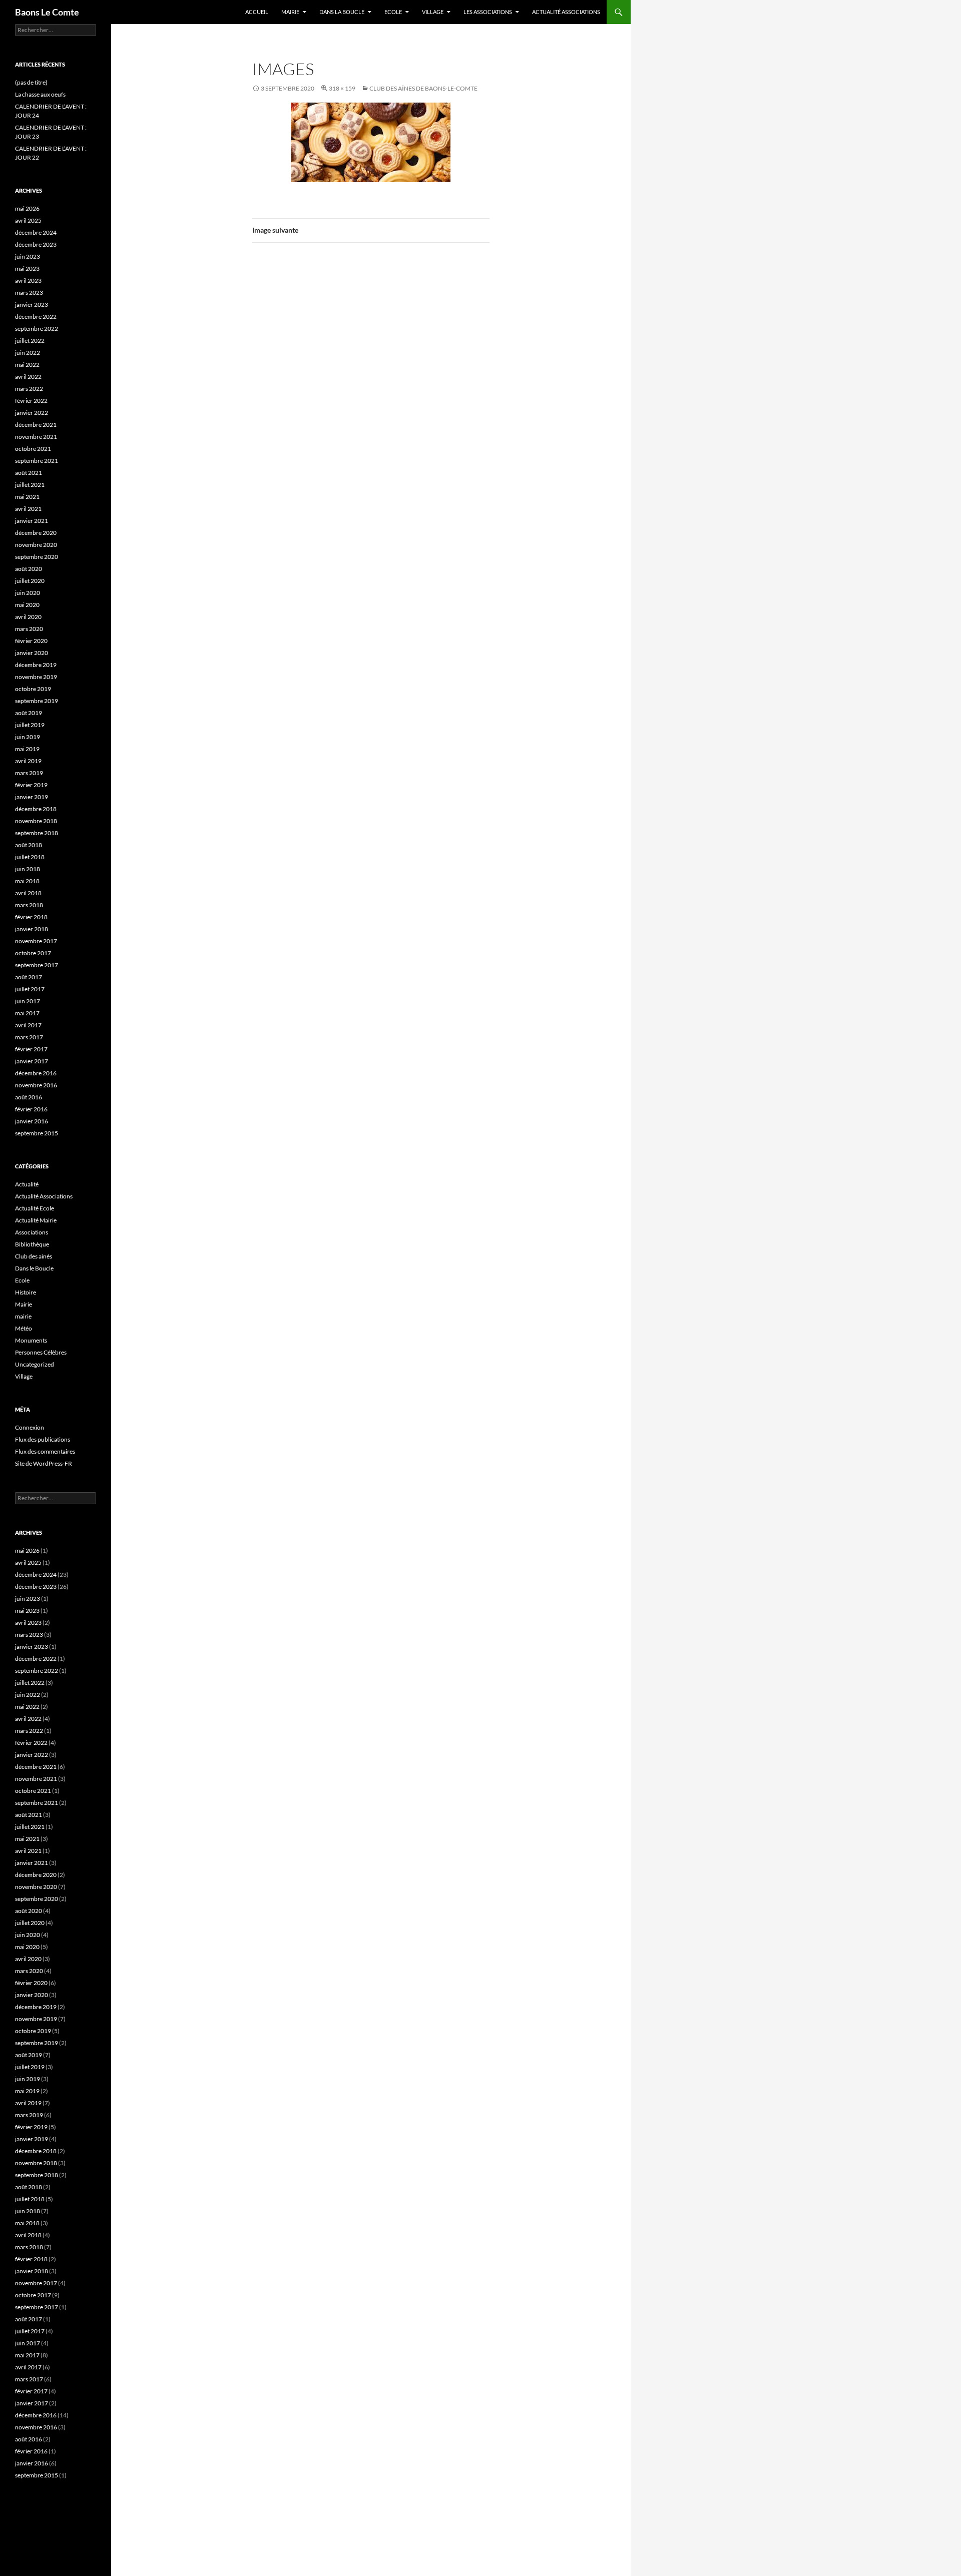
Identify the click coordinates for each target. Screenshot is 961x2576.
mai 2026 (27, 208)
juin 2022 (28, 353)
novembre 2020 (36, 545)
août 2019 (29, 713)
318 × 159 (342, 88)
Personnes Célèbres (41, 1352)
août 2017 (29, 977)
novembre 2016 (36, 1085)
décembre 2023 (36, 244)
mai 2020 (27, 605)
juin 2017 (28, 1001)
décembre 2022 (36, 316)
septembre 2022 (37, 329)
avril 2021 (28, 509)
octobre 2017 (33, 953)
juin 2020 (28, 593)
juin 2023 (28, 256)
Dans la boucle (342, 12)
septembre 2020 (37, 557)
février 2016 (31, 1109)
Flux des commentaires (45, 1451)
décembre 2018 (36, 809)
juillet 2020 (30, 581)
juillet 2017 (30, 989)
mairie (23, 1316)
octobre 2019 (33, 689)
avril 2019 (28, 761)
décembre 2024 (36, 232)
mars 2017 (29, 1037)
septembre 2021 (37, 461)
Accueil (257, 12)
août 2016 (29, 1097)
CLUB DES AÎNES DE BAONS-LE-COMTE (423, 88)
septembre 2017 (37, 965)
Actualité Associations (566, 12)
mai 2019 (27, 749)
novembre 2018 (36, 821)
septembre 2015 (37, 1133)
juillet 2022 (30, 341)
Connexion (30, 1427)
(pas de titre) (31, 82)
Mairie (290, 12)
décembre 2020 (36, 533)
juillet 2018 (30, 857)
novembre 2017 (36, 941)
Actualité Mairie (36, 1220)
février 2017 (31, 1049)
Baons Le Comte (47, 12)
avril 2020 (28, 617)
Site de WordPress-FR (44, 1463)
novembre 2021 (36, 437)
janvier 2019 (32, 797)
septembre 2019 (37, 701)
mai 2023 (27, 268)
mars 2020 (29, 629)
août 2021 (29, 473)
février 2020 (31, 641)
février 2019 (31, 785)
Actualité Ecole (35, 1208)
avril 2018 (28, 893)
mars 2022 (29, 389)
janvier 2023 (32, 304)
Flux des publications (43, 1439)
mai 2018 (27, 881)
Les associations (488, 12)
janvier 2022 (32, 413)
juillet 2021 (30, 485)
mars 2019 (29, 773)
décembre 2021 (36, 425)
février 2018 (31, 917)
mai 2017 (27, 1013)
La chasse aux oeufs (40, 94)
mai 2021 (27, 497)
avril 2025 (28, 220)
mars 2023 (29, 292)
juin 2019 (28, 737)
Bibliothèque (32, 1244)
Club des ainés (34, 1256)
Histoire (26, 1292)
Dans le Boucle (34, 1268)
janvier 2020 (32, 653)
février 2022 (31, 401)
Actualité (27, 1184)
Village (433, 12)
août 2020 (29, 569)
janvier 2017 (32, 1061)
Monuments (31, 1340)
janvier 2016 (32, 1121)
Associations (32, 1232)
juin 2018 (28, 869)
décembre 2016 (36, 1073)
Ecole (393, 12)
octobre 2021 (33, 449)
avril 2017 (28, 1025)
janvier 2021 (32, 521)
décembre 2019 (36, 665)
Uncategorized (35, 1364)
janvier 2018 (32, 929)
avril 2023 (28, 280)
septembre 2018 (37, 833)
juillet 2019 (30, 725)
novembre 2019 (36, 677)
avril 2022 (28, 377)
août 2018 (29, 845)
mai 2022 (27, 365)
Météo (24, 1328)
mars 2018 (29, 905)
